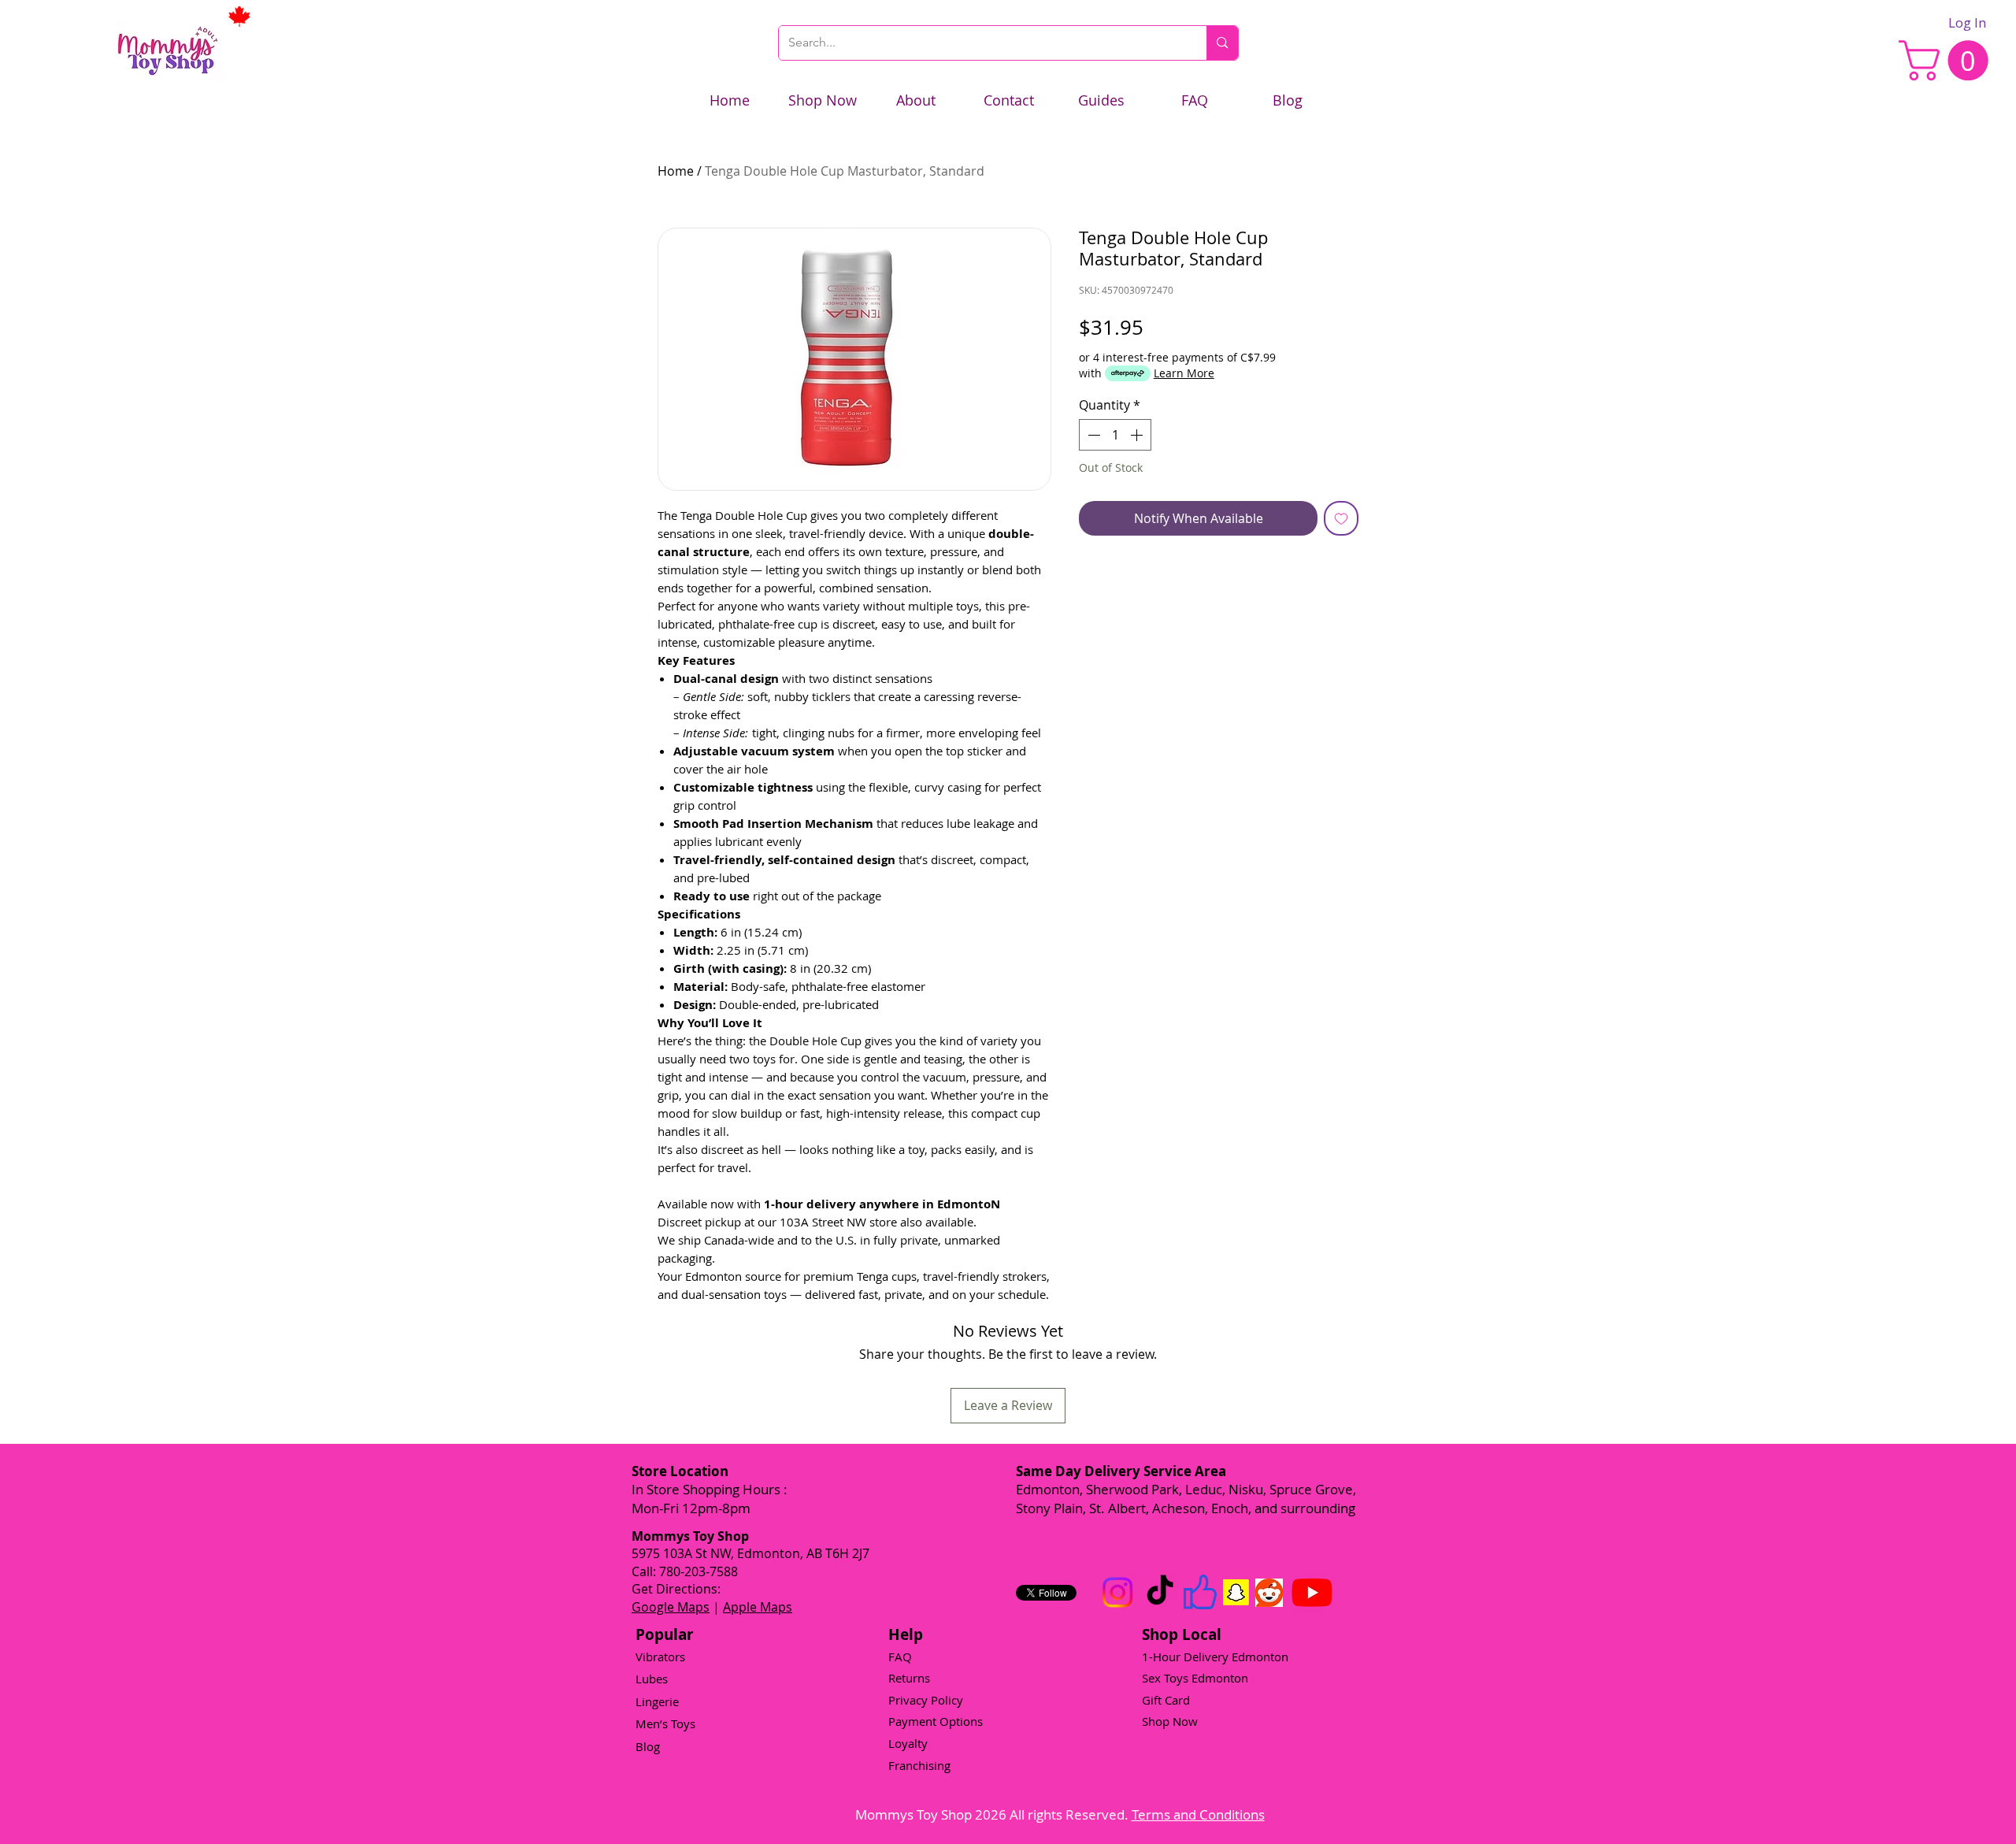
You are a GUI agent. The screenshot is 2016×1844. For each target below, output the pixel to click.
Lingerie (657, 1701)
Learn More (1184, 373)
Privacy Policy (926, 1700)
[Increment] (1138, 435)
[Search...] (1222, 43)
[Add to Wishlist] (1341, 518)
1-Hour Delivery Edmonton (1215, 1657)
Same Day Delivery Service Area (1121, 1471)
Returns (909, 1678)
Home (676, 171)
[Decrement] (1092, 435)
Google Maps (671, 1607)
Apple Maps (758, 1607)
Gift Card (1166, 1700)
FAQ (900, 1657)
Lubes (652, 1679)
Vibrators (660, 1657)
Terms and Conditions (1198, 1814)
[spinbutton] (1115, 435)
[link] (1948, 60)
